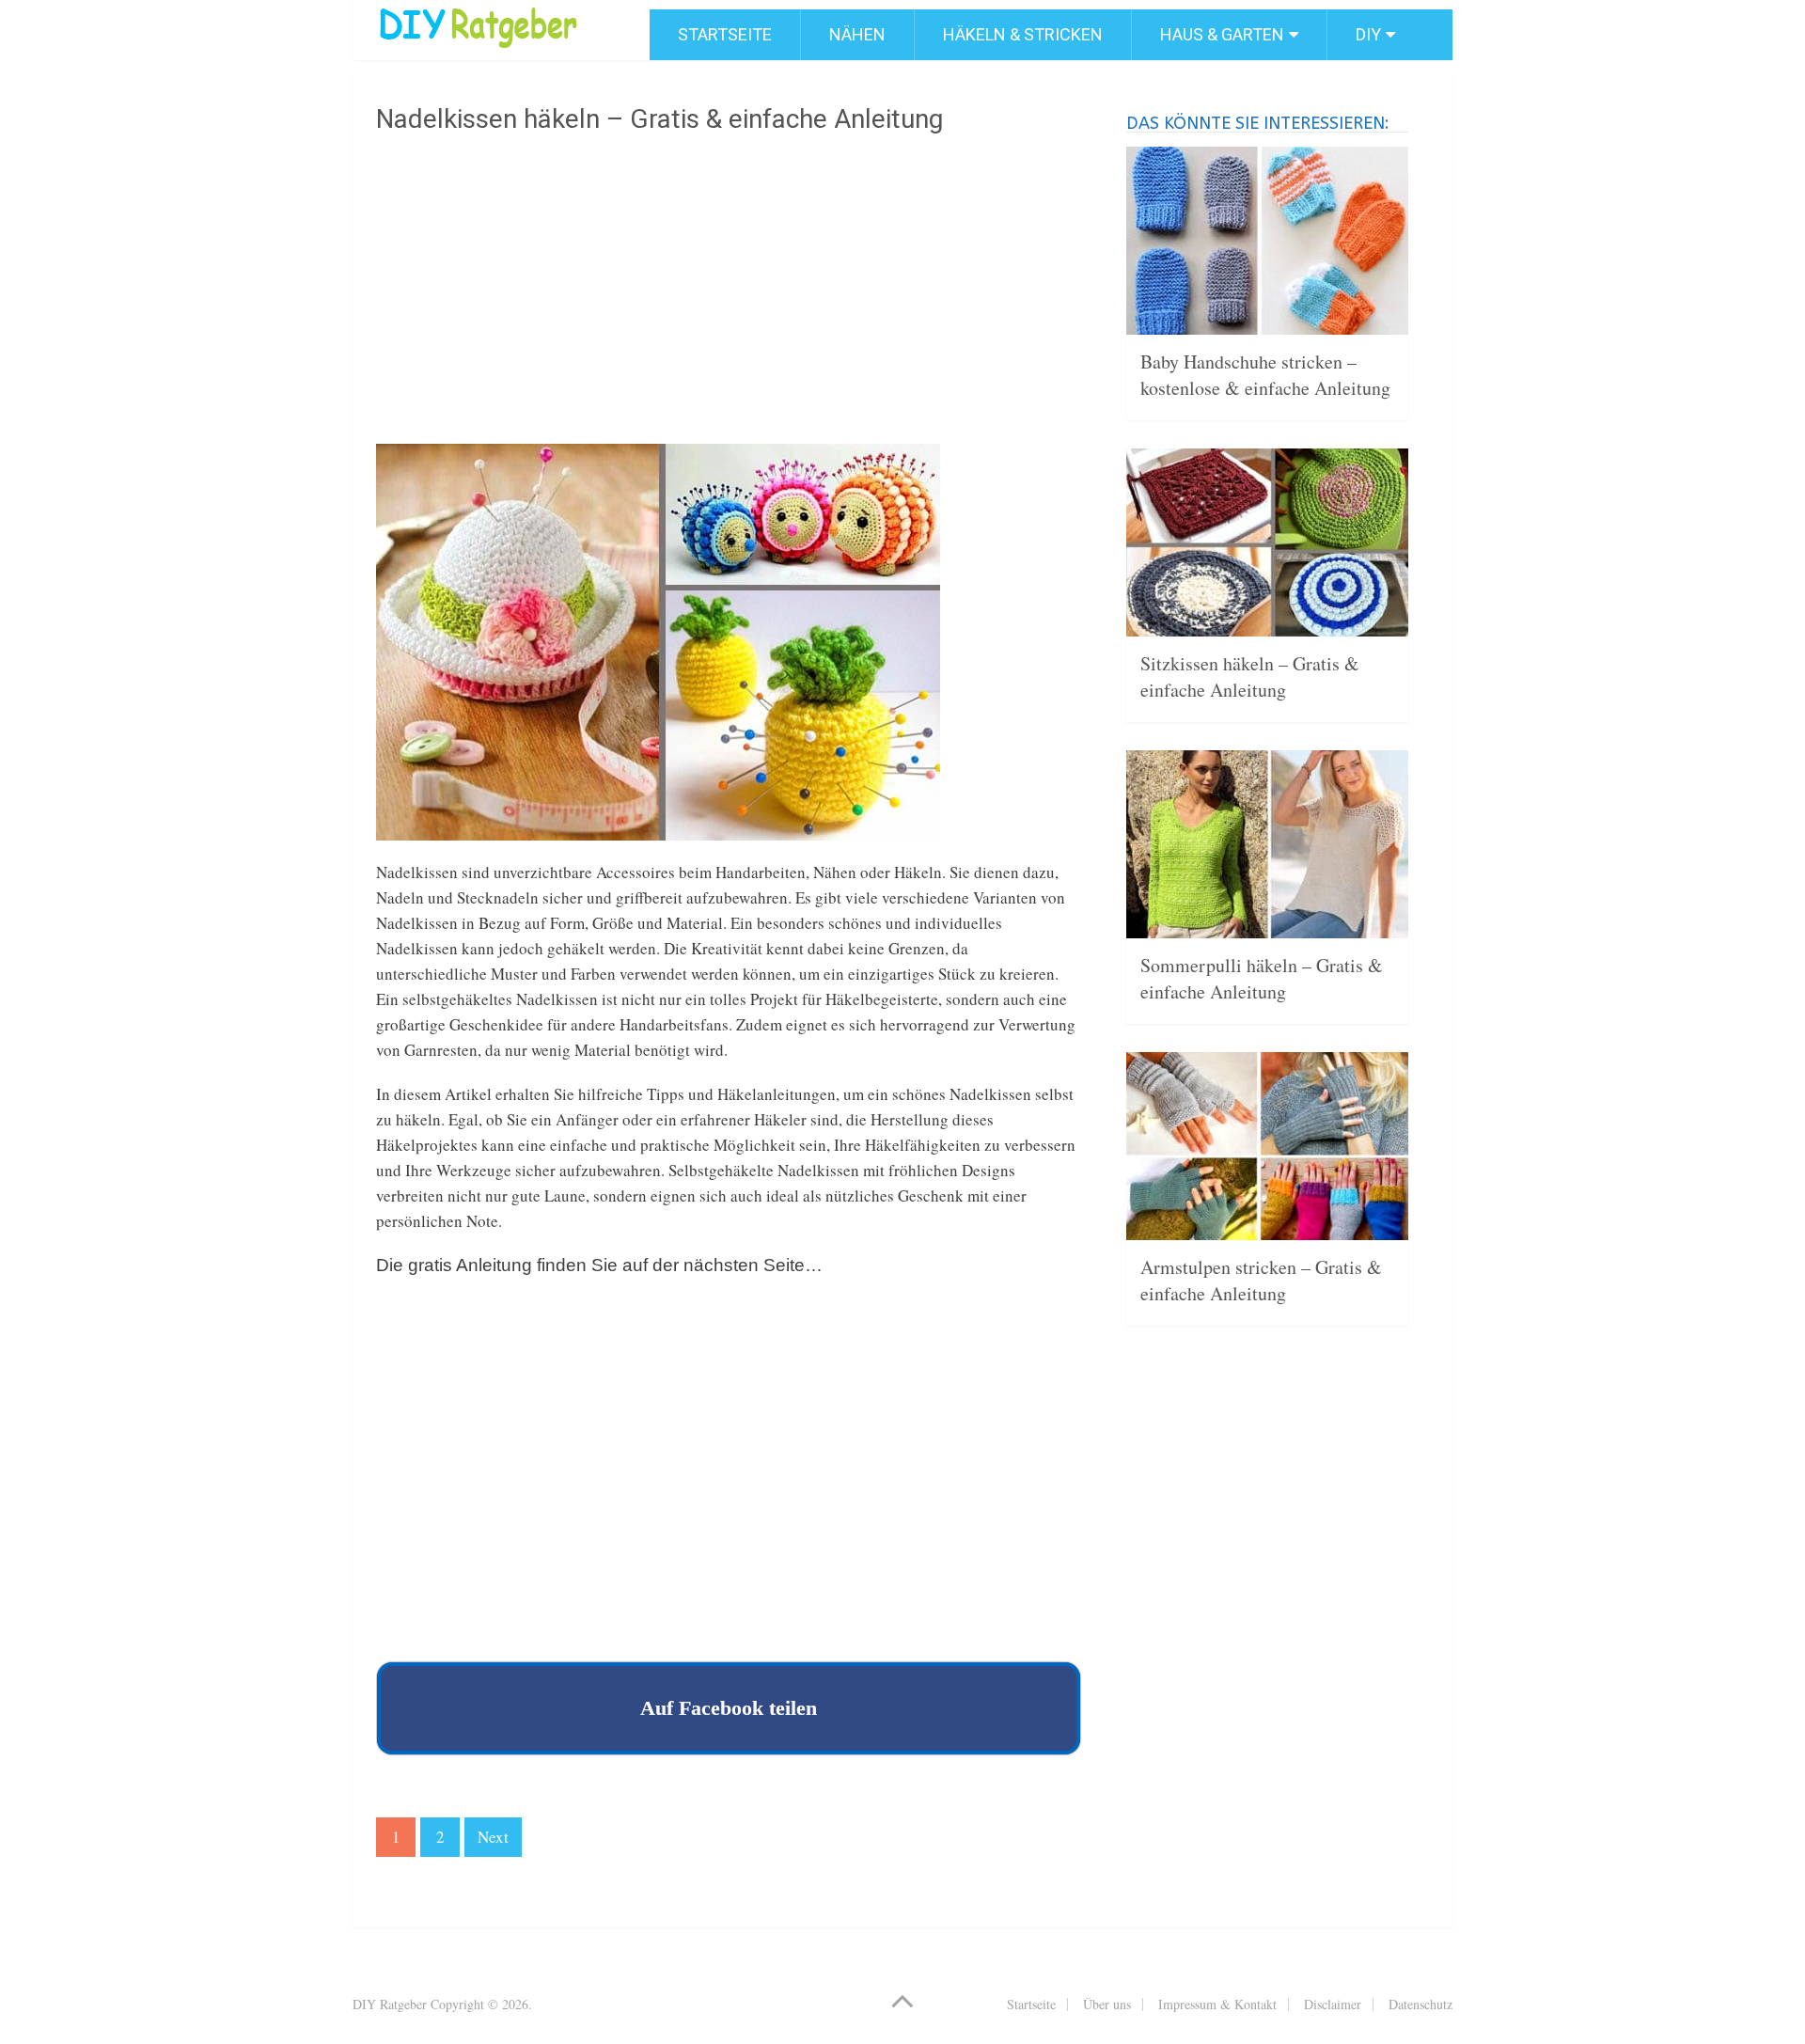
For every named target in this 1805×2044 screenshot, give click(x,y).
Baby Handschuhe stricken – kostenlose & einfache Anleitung (1265, 375)
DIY (1368, 34)
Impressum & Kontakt (1217, 2004)
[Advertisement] (729, 296)
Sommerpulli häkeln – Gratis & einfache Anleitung (1262, 978)
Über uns (1107, 2004)
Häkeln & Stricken (1023, 34)
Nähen (857, 34)
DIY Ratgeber (390, 2004)
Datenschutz (1420, 2004)
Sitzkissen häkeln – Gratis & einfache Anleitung (1250, 676)
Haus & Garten (1222, 34)
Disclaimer (1333, 2004)
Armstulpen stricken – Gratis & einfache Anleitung (1261, 1280)
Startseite (725, 34)
